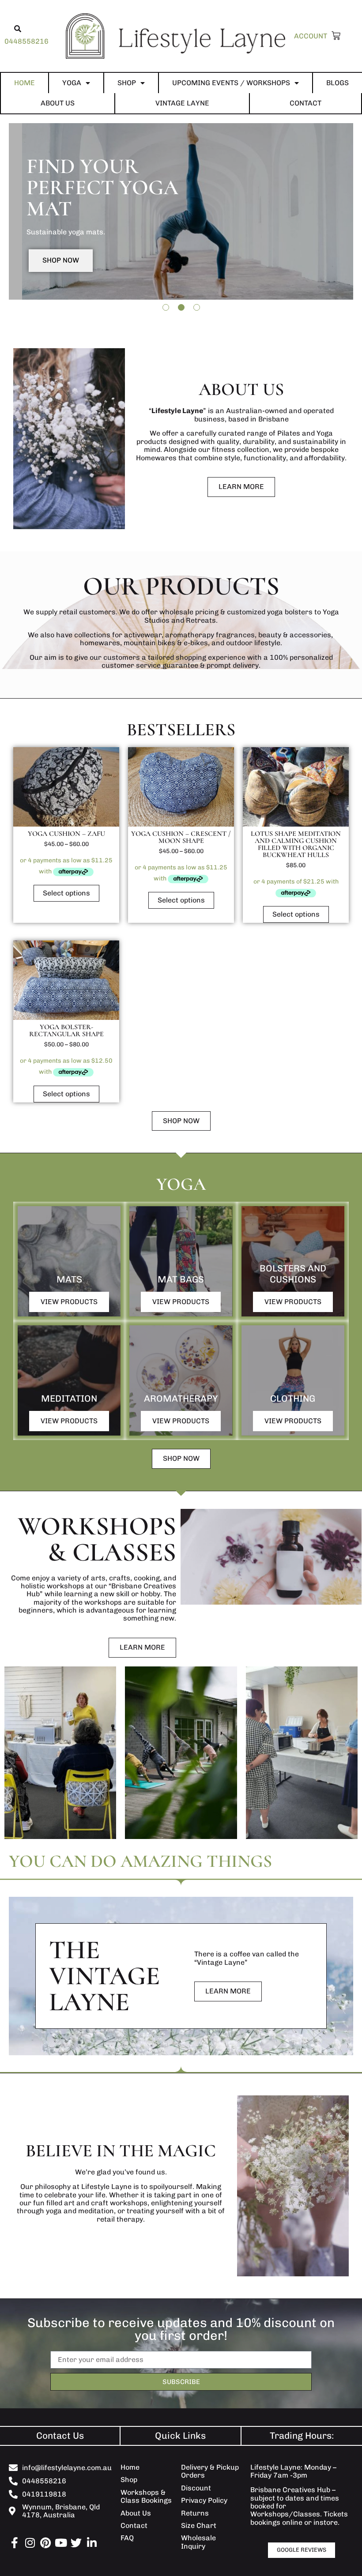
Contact (305, 103)
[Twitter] (76, 2543)
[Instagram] (30, 2543)
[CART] (334, 36)
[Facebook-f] (14, 2543)
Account (311, 36)
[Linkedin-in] (92, 2543)
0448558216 (26, 41)
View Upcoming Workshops (94, 269)
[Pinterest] (45, 2543)
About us (58, 103)
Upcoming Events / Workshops (231, 83)
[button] (18, 29)
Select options (66, 893)
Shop (127, 83)
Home (25, 83)
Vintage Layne (182, 103)
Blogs (337, 83)
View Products (69, 1302)
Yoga (72, 83)
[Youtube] (61, 2543)
